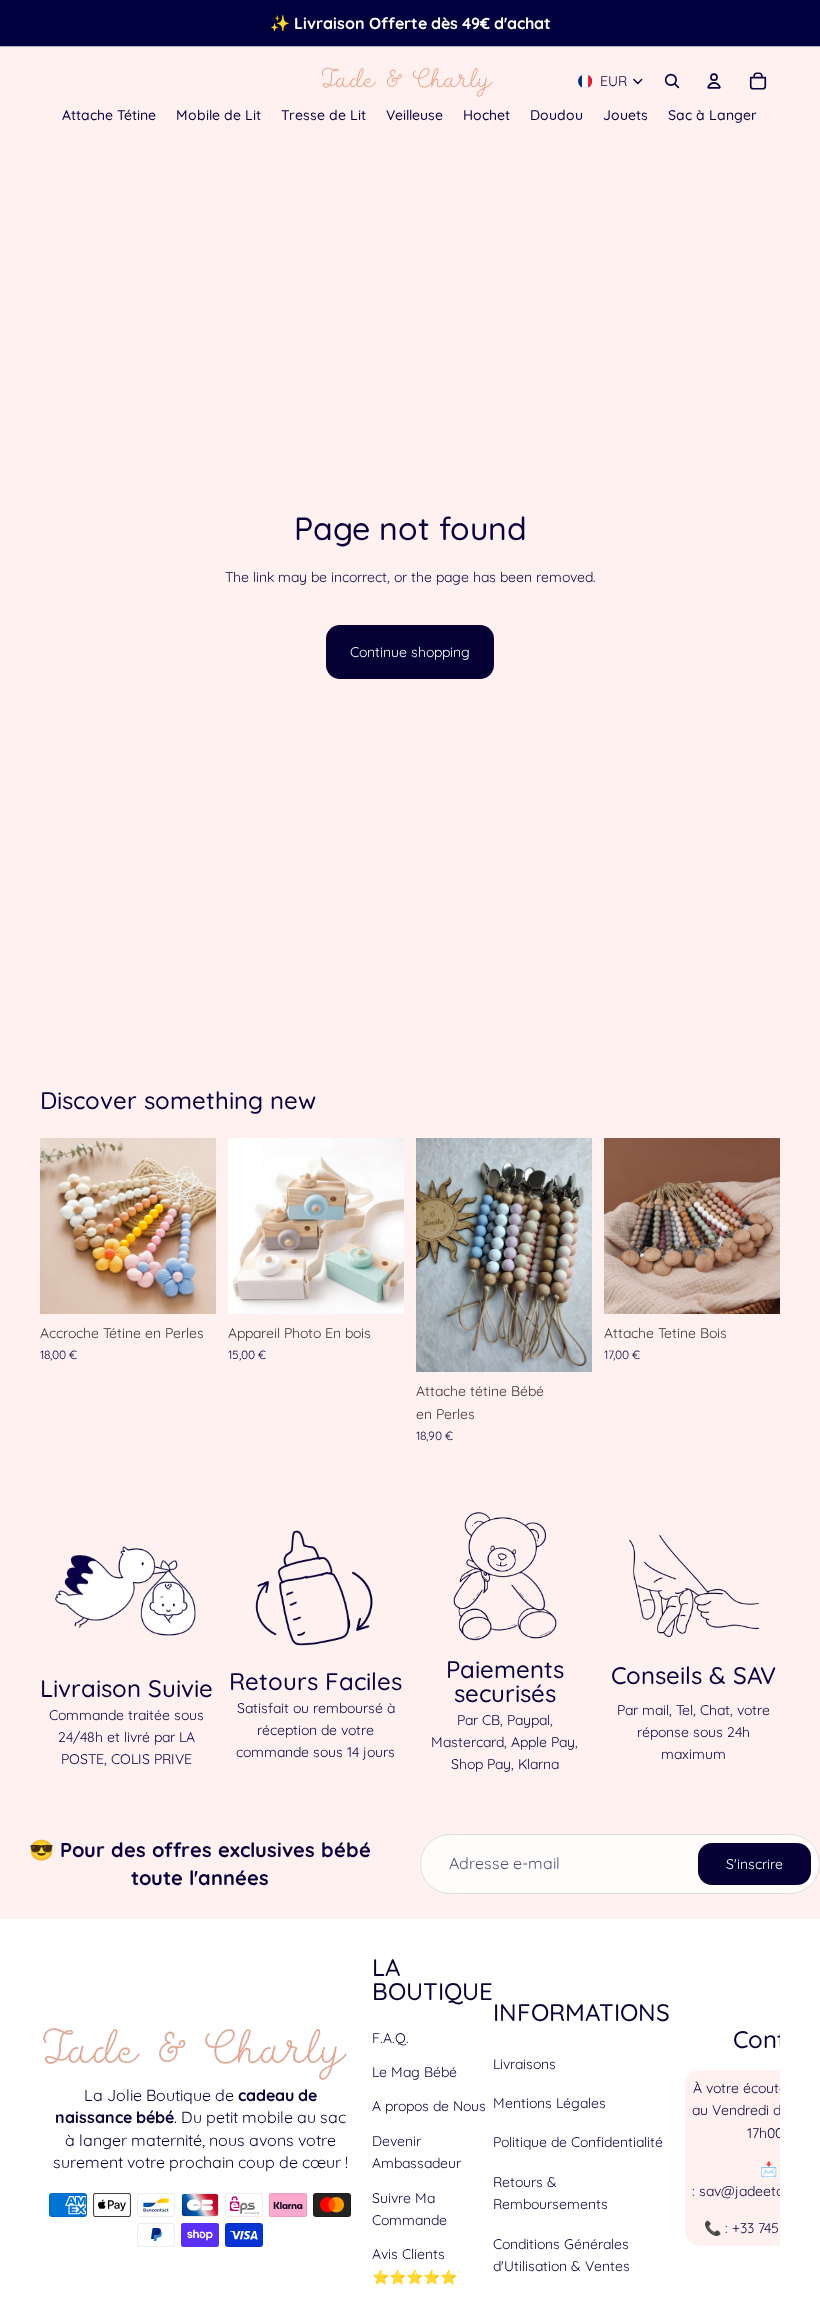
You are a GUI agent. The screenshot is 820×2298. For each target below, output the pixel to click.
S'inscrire (754, 1864)
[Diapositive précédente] (62, 1226)
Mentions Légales (549, 2103)
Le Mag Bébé (414, 2072)
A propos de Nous (429, 2107)
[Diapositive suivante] (194, 1226)
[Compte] (714, 81)
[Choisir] (185, 1283)
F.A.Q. (390, 2038)
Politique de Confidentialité (578, 2143)
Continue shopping (410, 652)
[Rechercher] (672, 81)
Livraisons (524, 2064)
